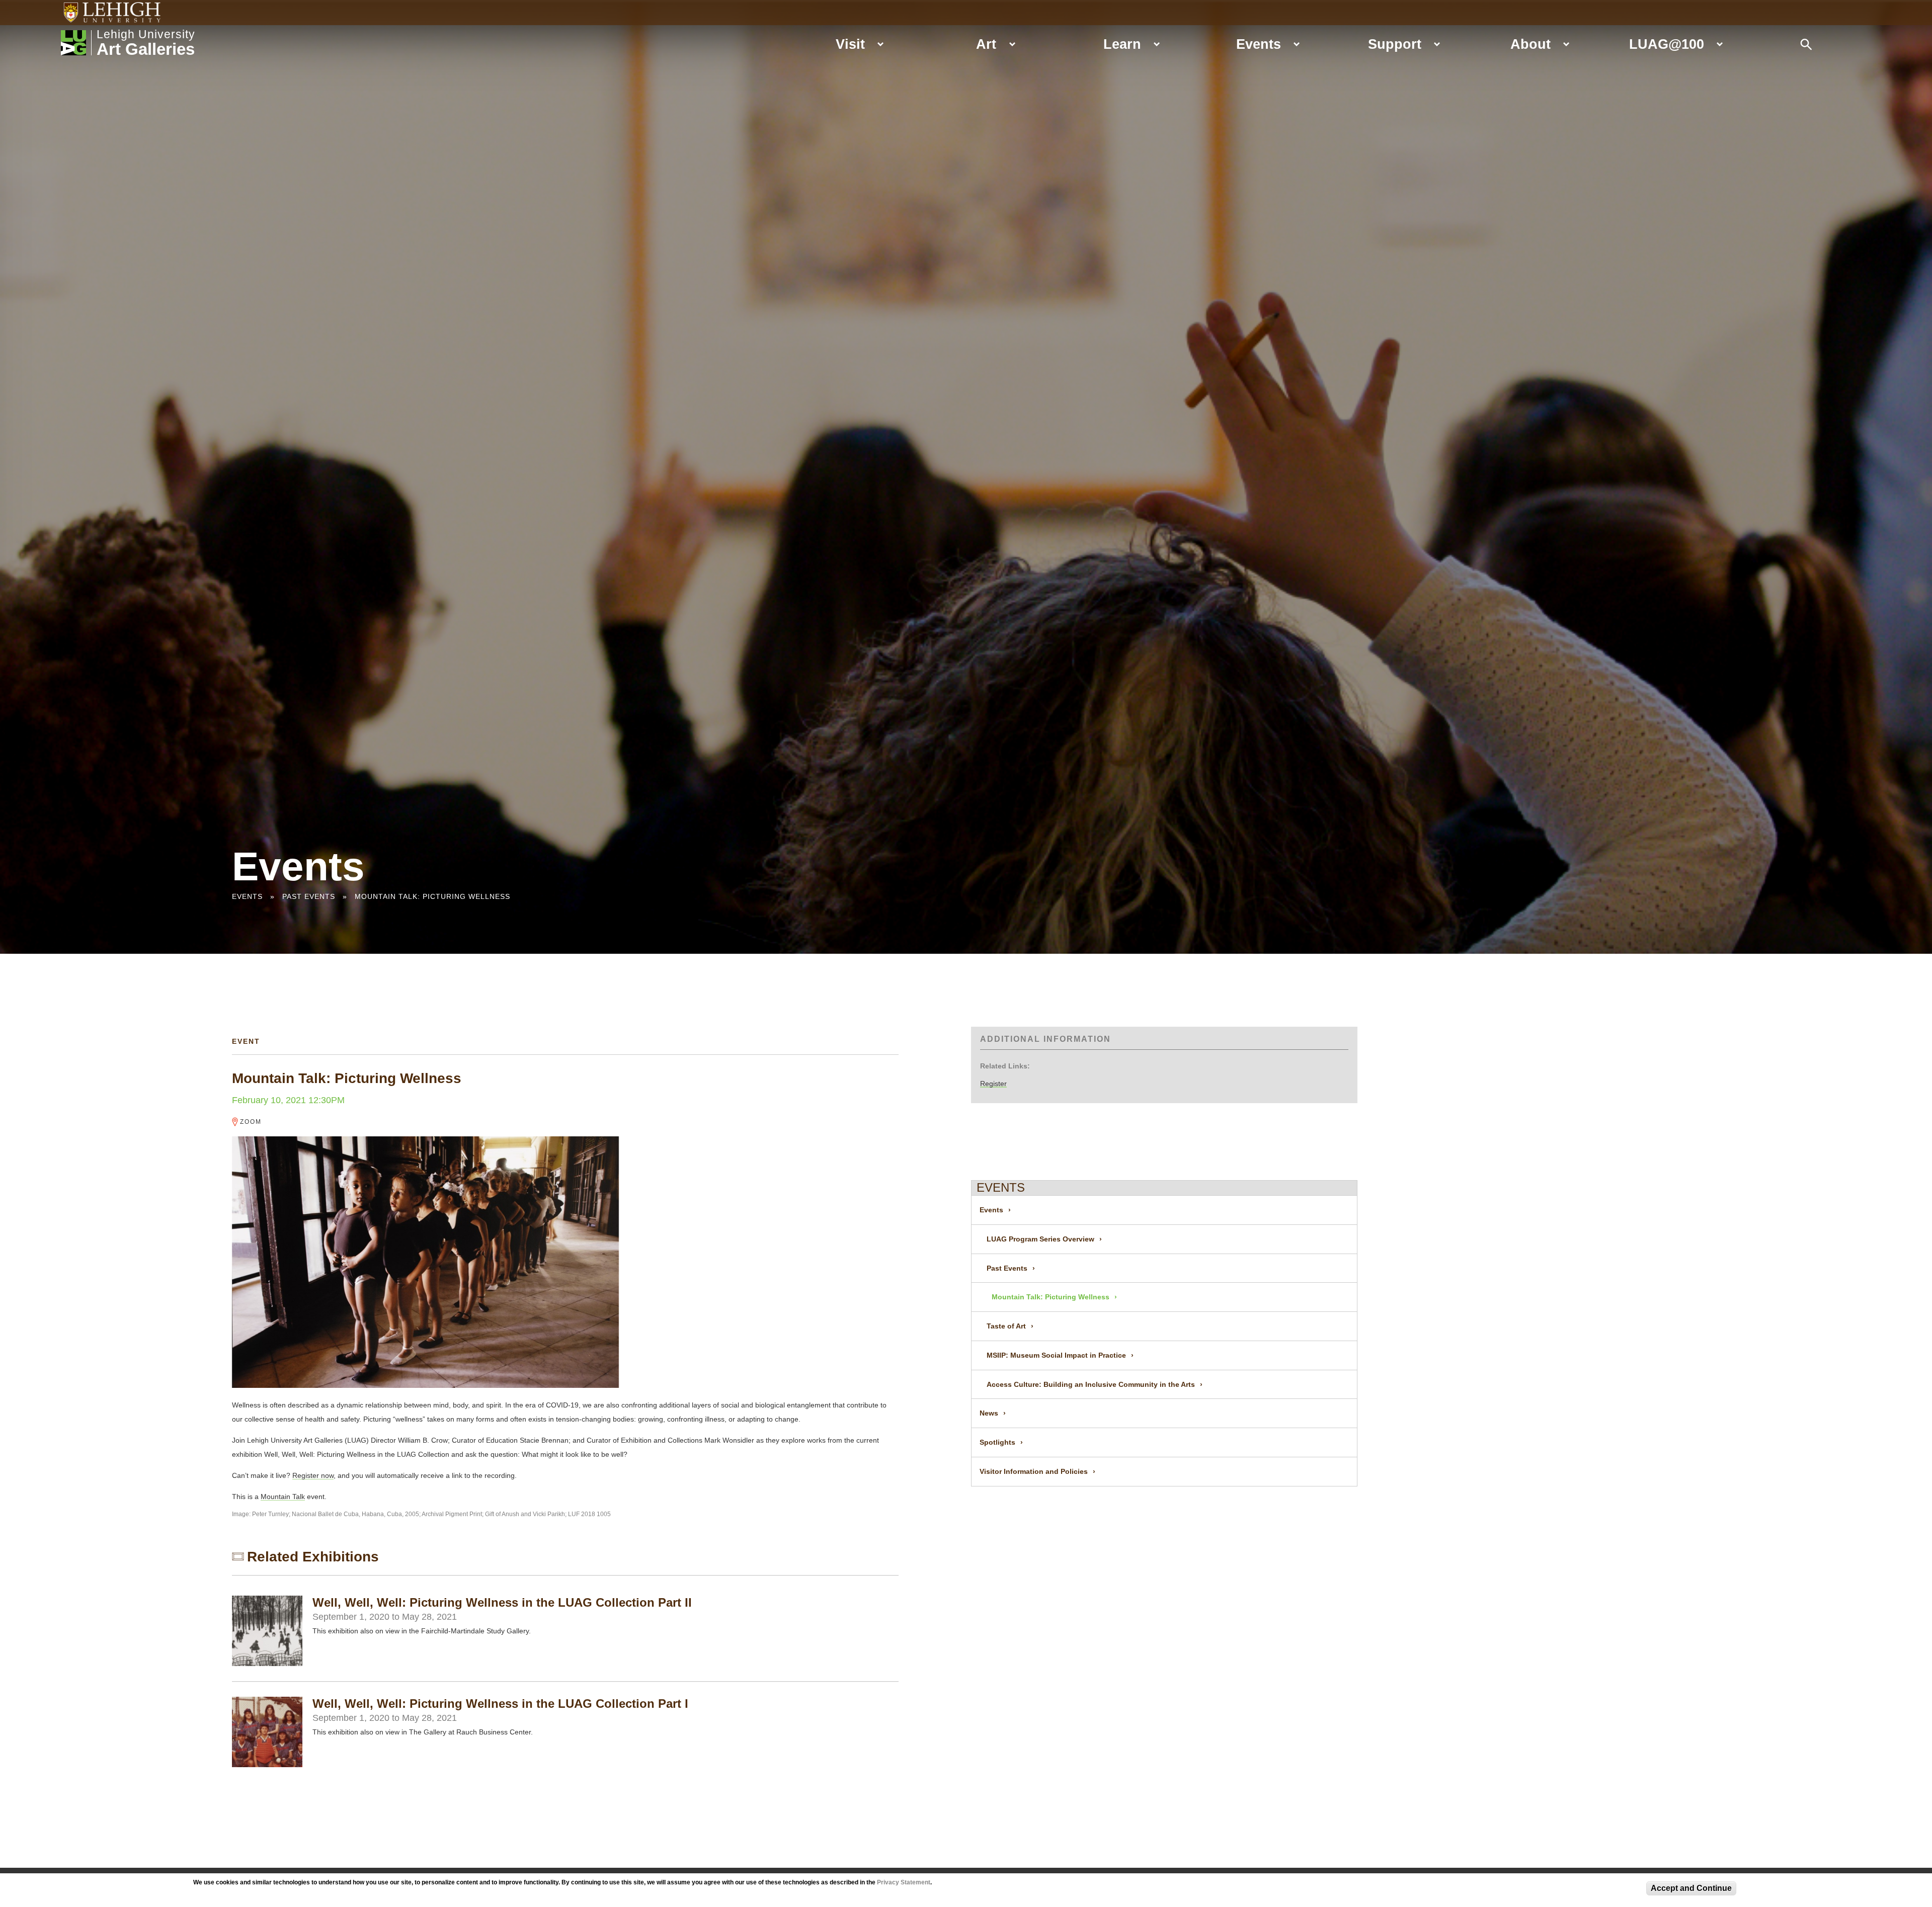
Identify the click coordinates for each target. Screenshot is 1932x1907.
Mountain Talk (283, 1497)
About (1531, 44)
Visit (850, 44)
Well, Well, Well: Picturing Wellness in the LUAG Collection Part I (500, 1704)
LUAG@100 (1667, 44)
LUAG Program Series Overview (1040, 1239)
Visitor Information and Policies (1034, 1471)
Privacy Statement (904, 1882)
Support (1395, 44)
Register (993, 1084)
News (989, 1413)
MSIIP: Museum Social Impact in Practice (1056, 1355)
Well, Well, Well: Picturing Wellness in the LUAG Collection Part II (502, 1602)
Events (1259, 44)
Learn (1122, 44)
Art (986, 44)
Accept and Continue (1691, 1888)
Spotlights (997, 1442)
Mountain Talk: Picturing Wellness (432, 896)
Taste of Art (1006, 1326)
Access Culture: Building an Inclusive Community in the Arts (1091, 1384)
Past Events (309, 896)
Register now (313, 1475)
